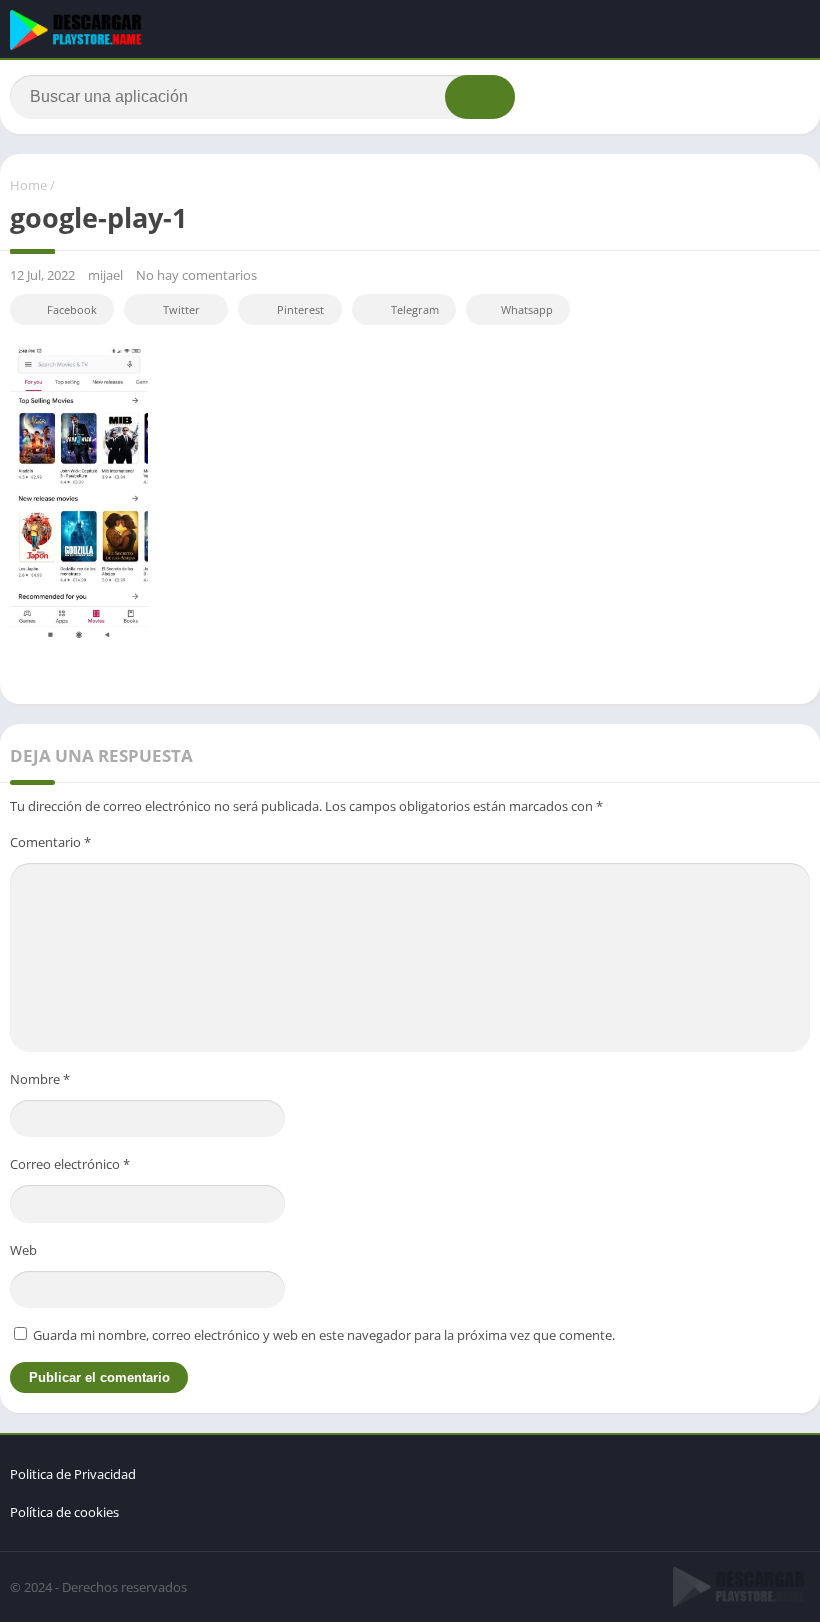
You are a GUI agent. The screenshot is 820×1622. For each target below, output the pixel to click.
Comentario (50, 842)
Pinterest (300, 309)
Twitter (181, 309)
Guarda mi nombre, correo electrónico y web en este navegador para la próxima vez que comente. (324, 1335)
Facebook (72, 309)
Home (28, 185)
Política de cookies (64, 1512)
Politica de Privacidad (73, 1474)
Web (23, 1250)
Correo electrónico (70, 1164)
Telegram (415, 309)
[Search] (480, 97)
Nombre (40, 1079)
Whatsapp (527, 309)
